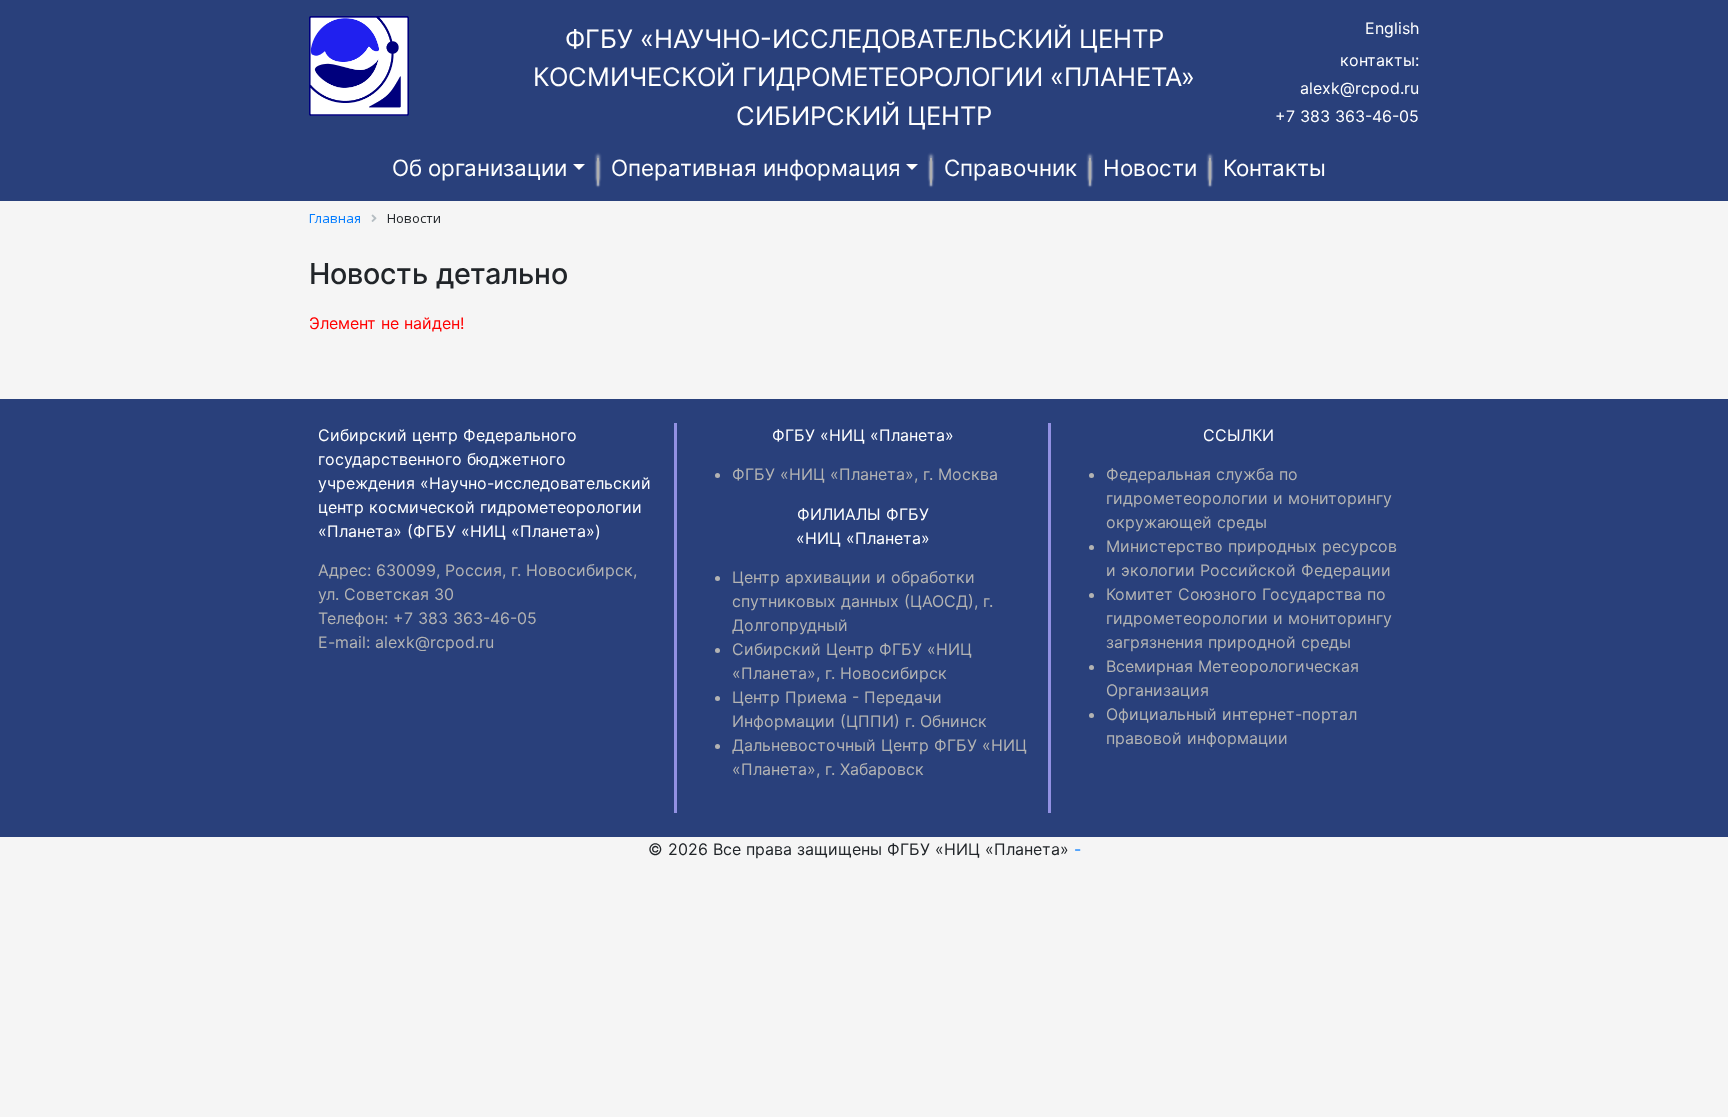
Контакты (1274, 167)
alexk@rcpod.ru (1359, 88)
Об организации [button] (479, 167)
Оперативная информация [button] (756, 167)
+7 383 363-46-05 (1347, 116)
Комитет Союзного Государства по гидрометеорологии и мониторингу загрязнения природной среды (1249, 618)
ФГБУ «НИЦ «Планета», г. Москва (865, 474)
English (1392, 28)
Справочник (1010, 167)
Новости (1150, 167)
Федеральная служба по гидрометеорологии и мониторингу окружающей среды (1249, 498)
